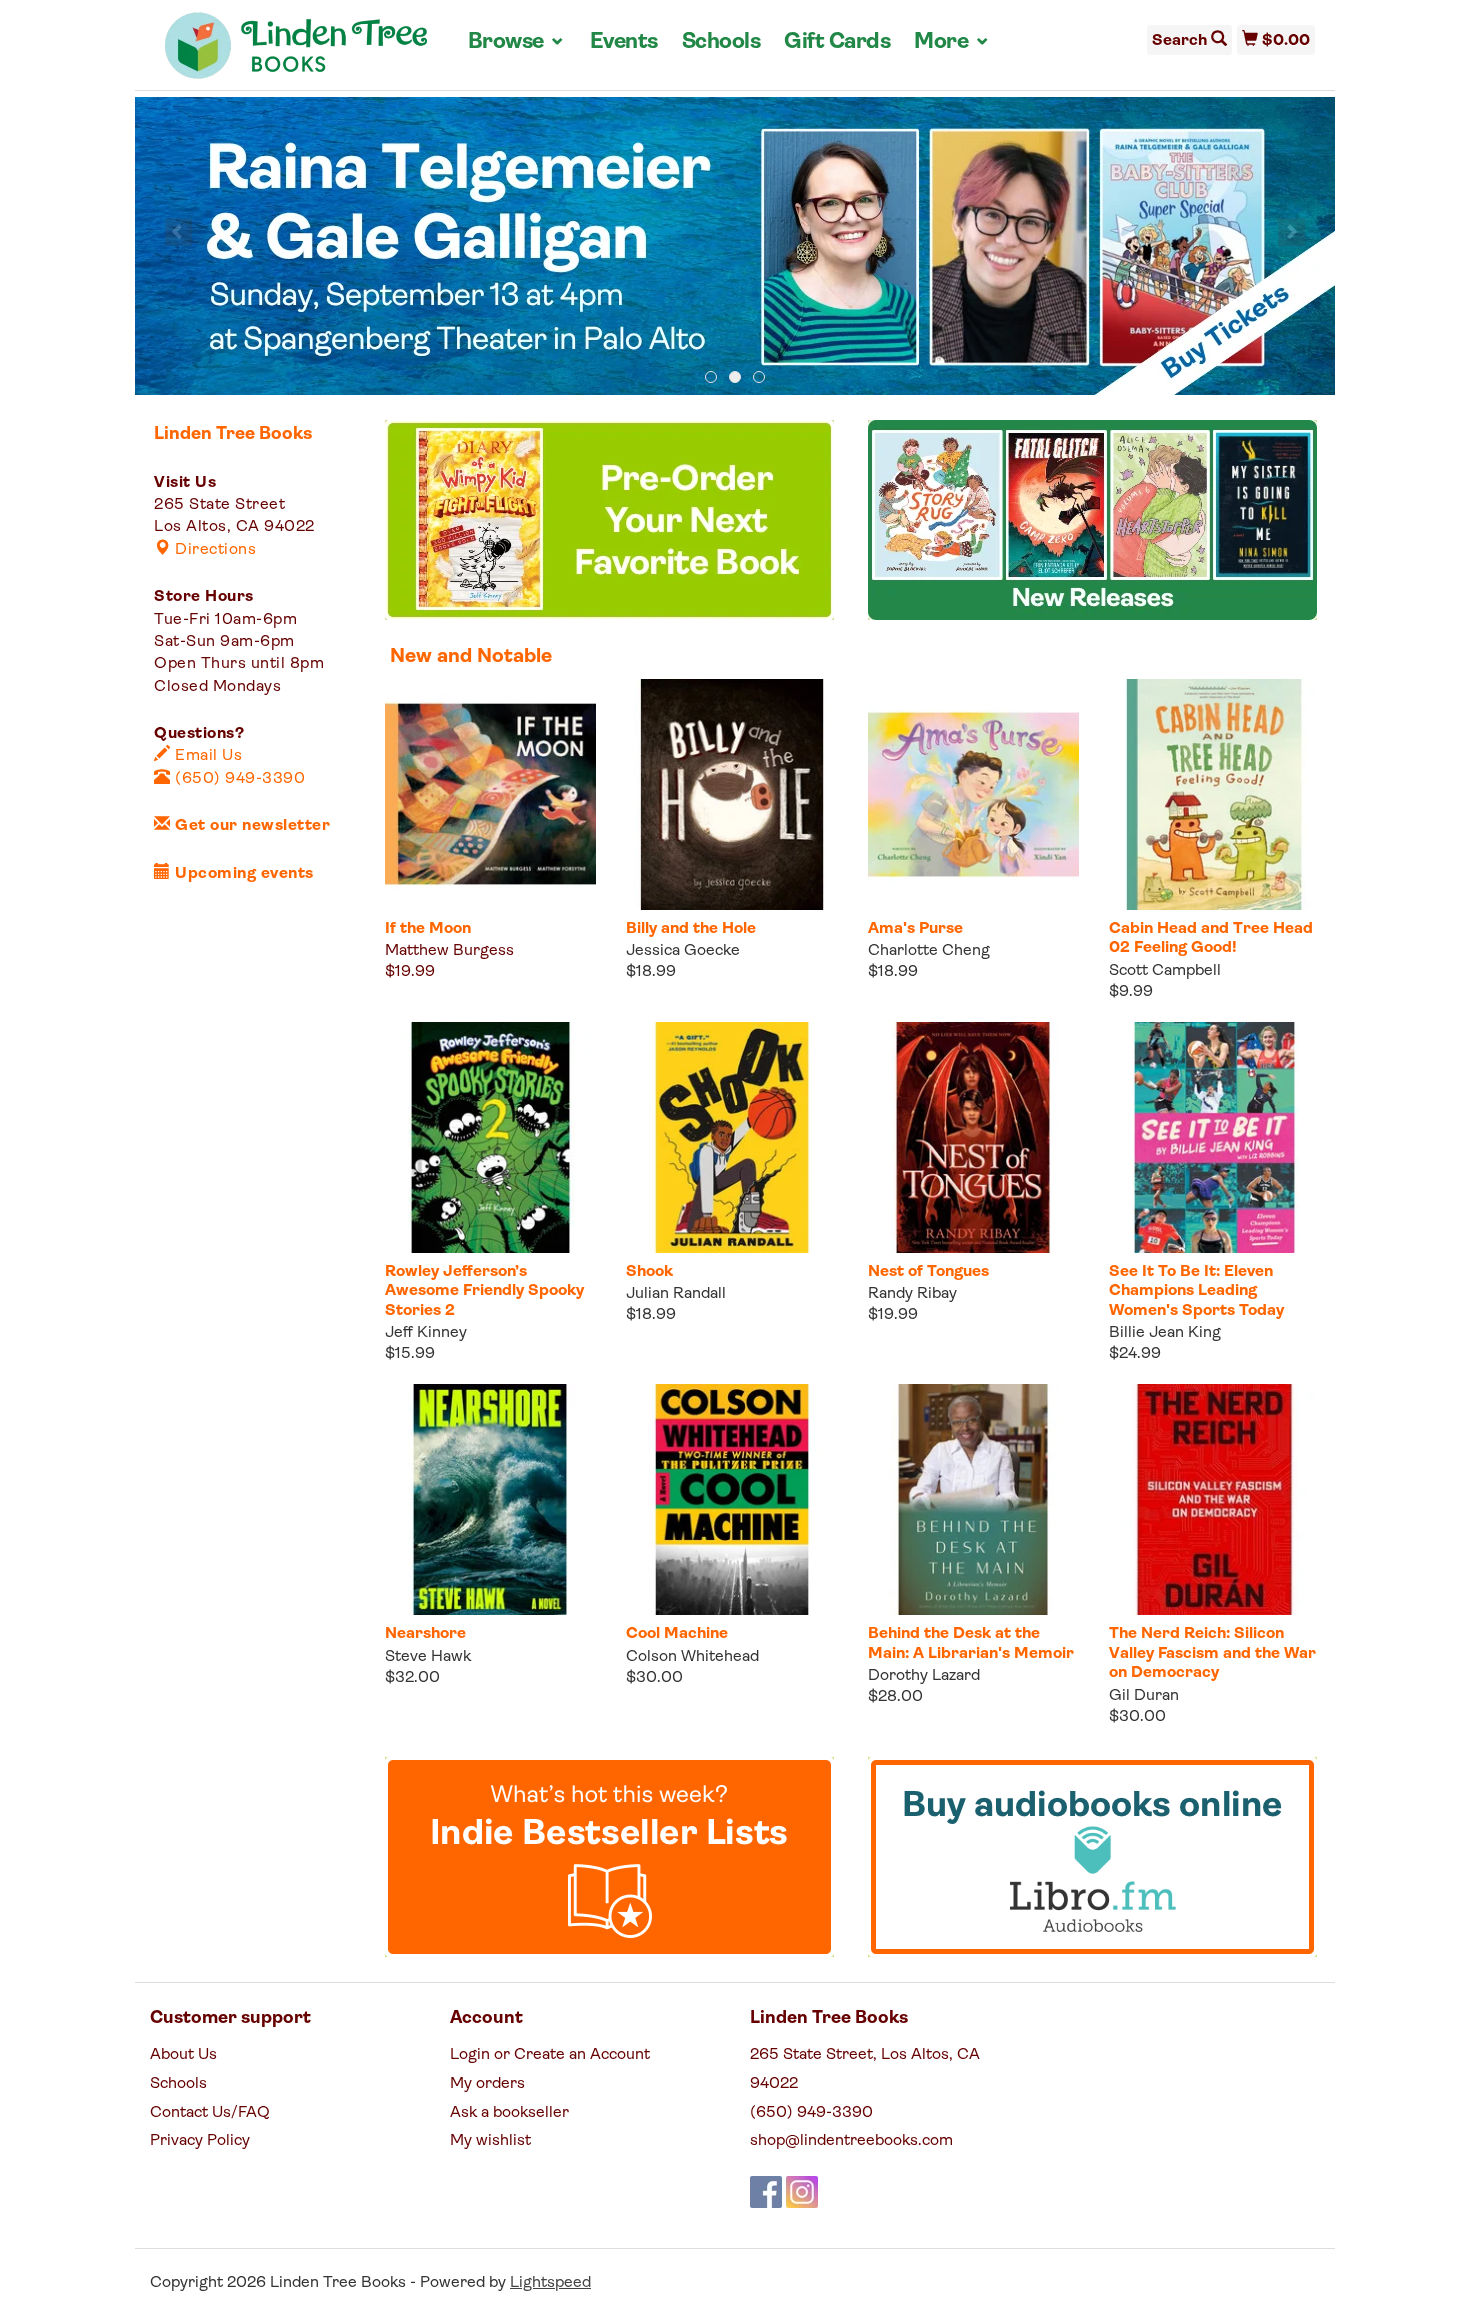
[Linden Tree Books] (296, 53)
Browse (517, 42)
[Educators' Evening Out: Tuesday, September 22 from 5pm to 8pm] (735, 247)
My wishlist (490, 2141)
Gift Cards (837, 42)
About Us (183, 2055)
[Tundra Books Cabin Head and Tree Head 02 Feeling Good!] (1214, 794)
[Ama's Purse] (973, 794)
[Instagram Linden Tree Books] (802, 2192)
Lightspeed (550, 2283)
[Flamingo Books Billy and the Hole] (731, 794)
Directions (213, 550)
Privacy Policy (200, 2141)
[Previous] (178, 232)
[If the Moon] (490, 794)
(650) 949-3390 (238, 779)
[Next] (1291, 232)
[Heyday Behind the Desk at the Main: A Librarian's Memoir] (973, 1499)
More (952, 42)
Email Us (206, 756)
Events (624, 42)
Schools (721, 42)
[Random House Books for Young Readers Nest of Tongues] (973, 1137)
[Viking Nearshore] (490, 1499)
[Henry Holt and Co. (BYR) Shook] (731, 1137)
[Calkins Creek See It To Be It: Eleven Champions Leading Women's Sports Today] (1214, 1137)
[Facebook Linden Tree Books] (766, 2192)
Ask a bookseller (509, 2113)
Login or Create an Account (550, 2055)
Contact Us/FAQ (210, 2113)
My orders (487, 2084)
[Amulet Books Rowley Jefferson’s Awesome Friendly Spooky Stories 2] (490, 1137)
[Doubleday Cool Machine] (731, 1499)
